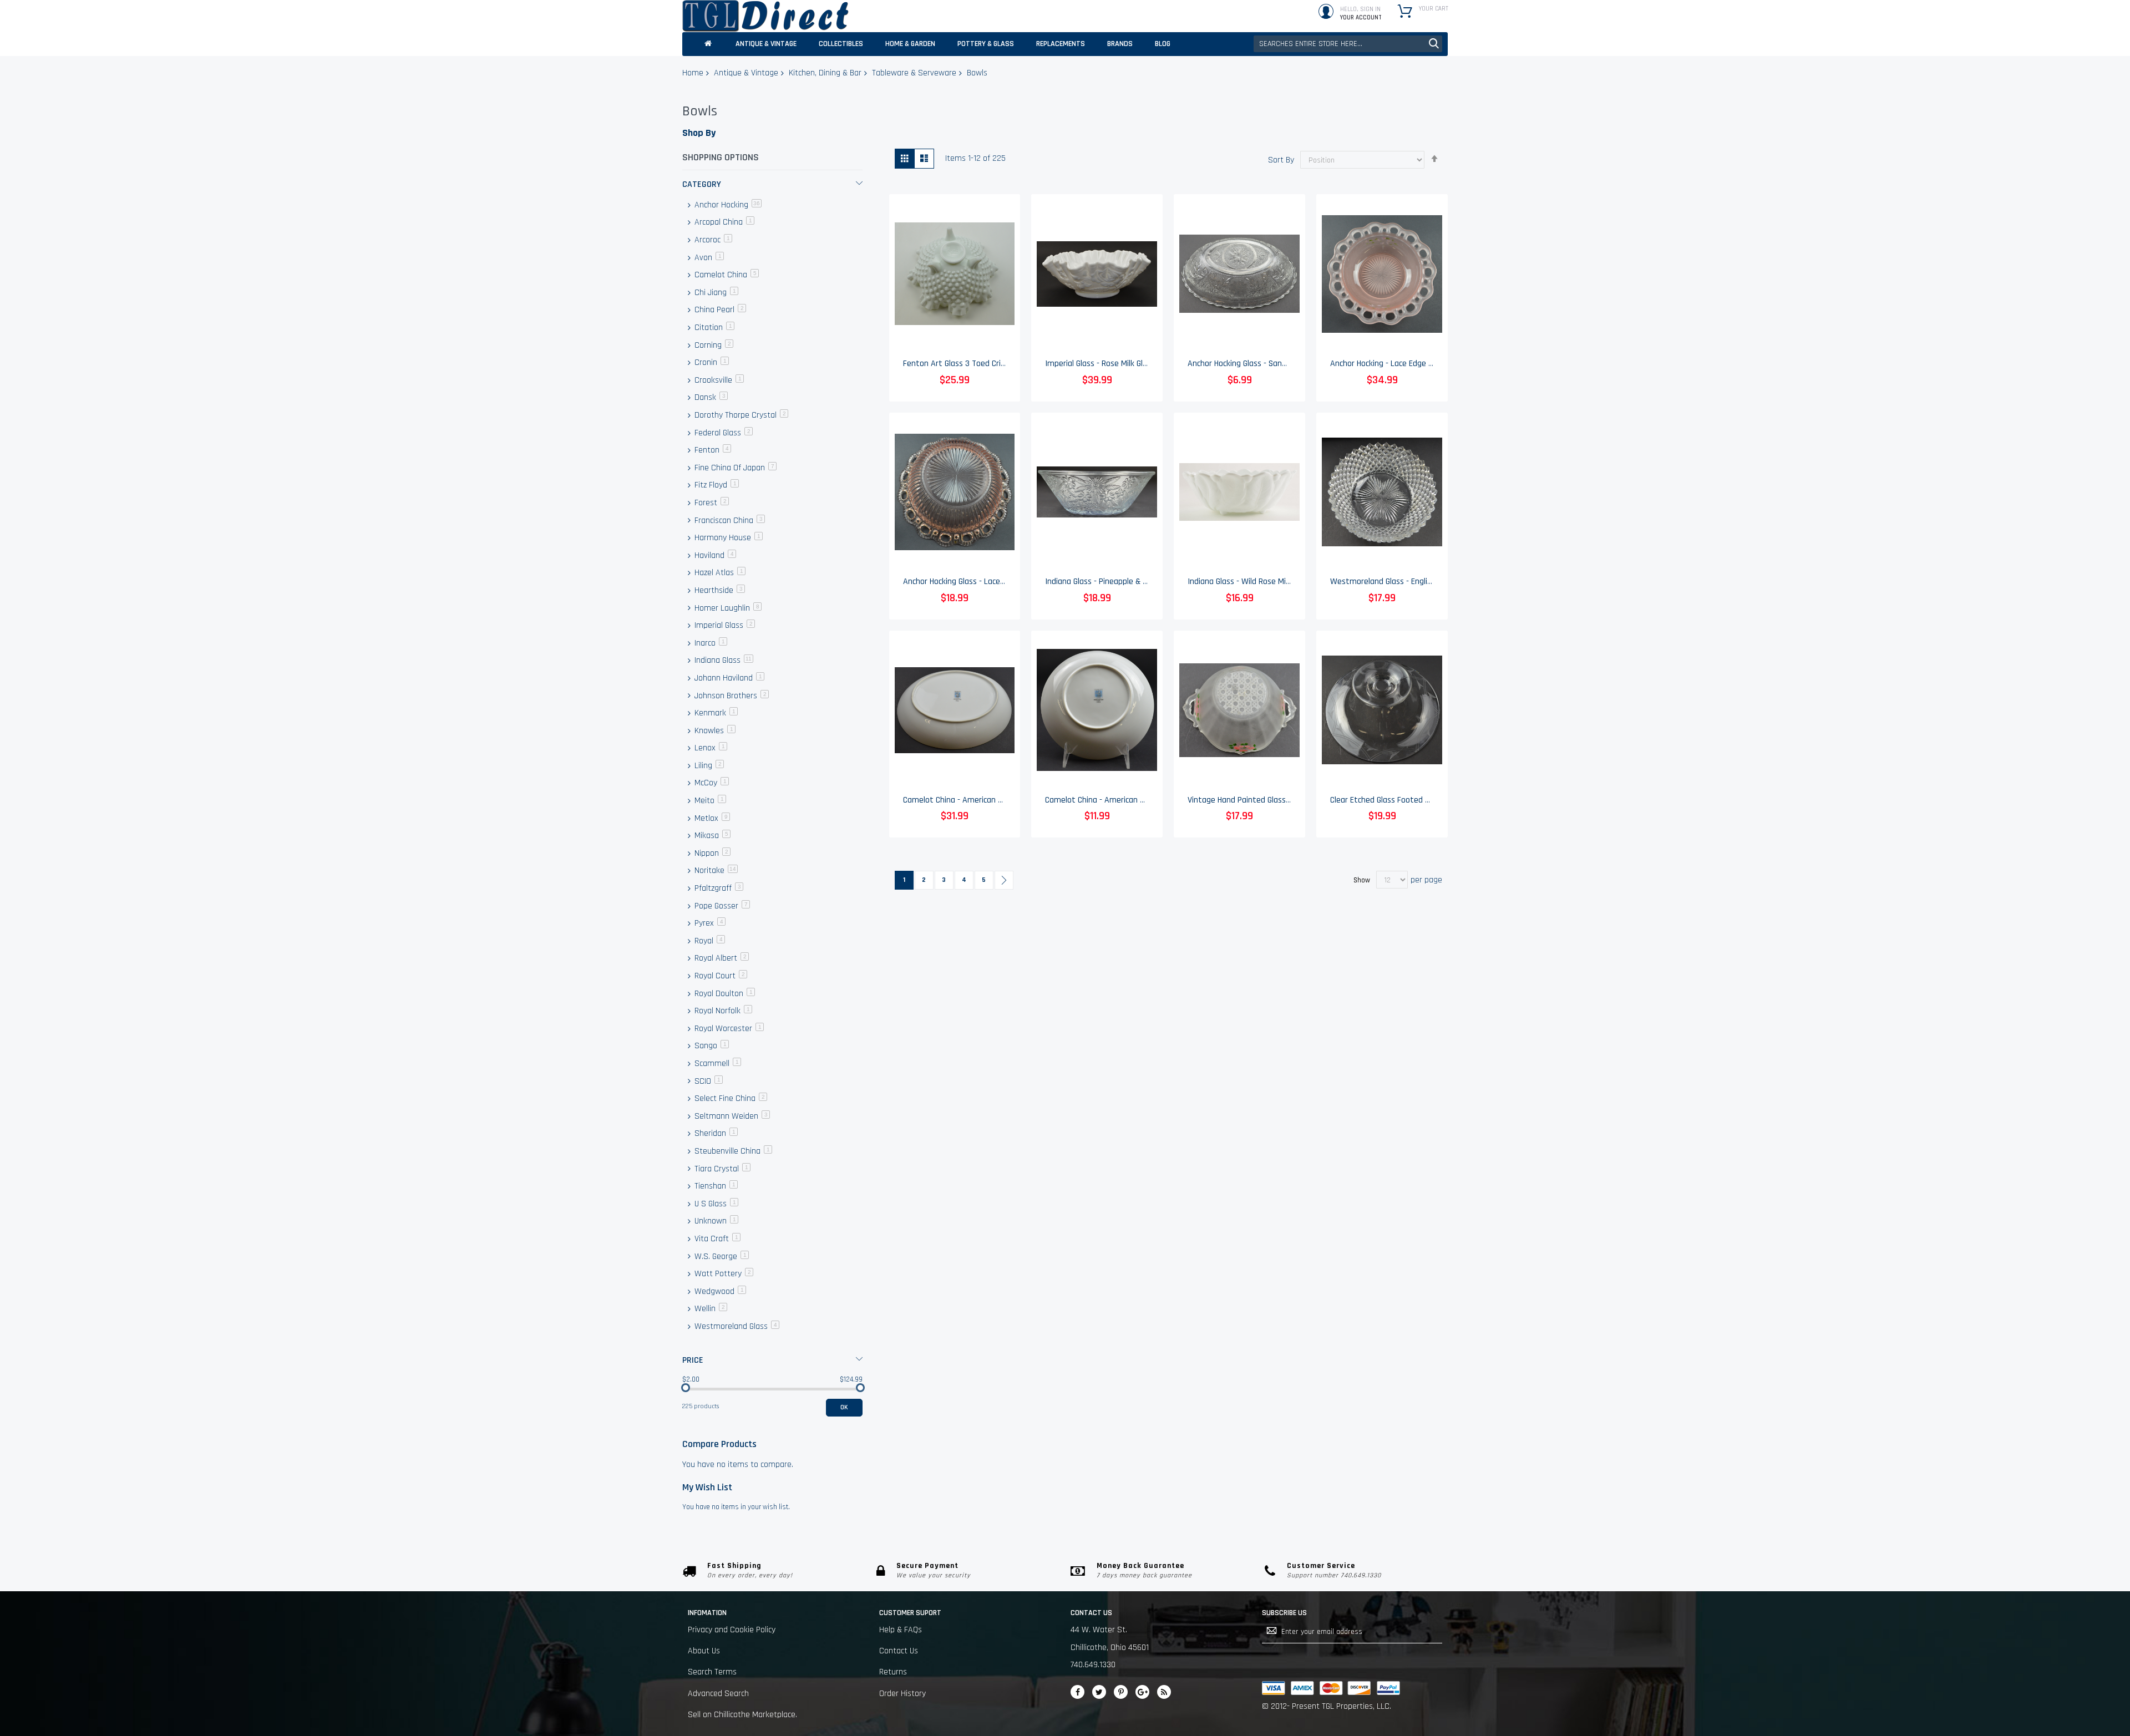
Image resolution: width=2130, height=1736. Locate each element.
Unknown (715, 1221)
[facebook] (1077, 1692)
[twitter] (1099, 1692)
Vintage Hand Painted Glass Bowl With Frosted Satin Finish (1292, 800)
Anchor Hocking (727, 205)
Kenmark (715, 713)
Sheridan (715, 1133)
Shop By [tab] (699, 133)
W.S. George (721, 1257)
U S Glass (715, 1204)
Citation (713, 328)
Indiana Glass (723, 660)
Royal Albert (721, 958)
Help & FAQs (901, 1630)
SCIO (708, 1081)
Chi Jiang (715, 293)
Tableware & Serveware (914, 73)
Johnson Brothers (731, 696)
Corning (713, 345)
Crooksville (718, 380)
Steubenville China (732, 1151)
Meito (709, 801)
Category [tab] (702, 184)
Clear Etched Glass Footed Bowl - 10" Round (1407, 800)
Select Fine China (730, 1098)
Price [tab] (693, 1360)
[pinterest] (1121, 1692)
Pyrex (709, 923)
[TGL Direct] (765, 16)
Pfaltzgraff (718, 888)
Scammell (717, 1064)
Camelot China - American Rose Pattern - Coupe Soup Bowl (1150, 800)
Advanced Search (718, 1694)
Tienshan (715, 1186)
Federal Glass (722, 433)
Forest (711, 503)
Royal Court (720, 976)
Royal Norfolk (722, 1011)
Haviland (714, 555)
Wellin (710, 1309)
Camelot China (726, 275)
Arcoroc (712, 240)
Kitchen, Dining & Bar (825, 73)
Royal (709, 941)
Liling (708, 766)
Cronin (711, 362)
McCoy (711, 783)
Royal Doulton (724, 994)
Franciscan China (729, 521)
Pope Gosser (721, 906)
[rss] (1164, 1692)
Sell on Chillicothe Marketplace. (742, 1715)
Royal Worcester (728, 1029)
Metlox (711, 818)
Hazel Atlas (719, 573)
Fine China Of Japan (734, 468)
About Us (704, 1651)
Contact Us (899, 1651)
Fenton (712, 450)
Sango (711, 1046)
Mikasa (711, 836)
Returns (893, 1672)
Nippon (711, 853)
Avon (708, 258)
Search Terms (712, 1672)
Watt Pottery (723, 1274)
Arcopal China (723, 222)
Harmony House (727, 538)
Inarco (710, 643)
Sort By (1281, 160)
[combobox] (1348, 44)
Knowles (714, 731)
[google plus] (1142, 1692)
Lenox (710, 748)
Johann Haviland (728, 678)
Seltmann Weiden (731, 1116)
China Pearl (719, 310)
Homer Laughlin (727, 608)
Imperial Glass (724, 625)
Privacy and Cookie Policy (732, 1630)
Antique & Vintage (746, 73)
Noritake (715, 870)
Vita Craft (716, 1239)
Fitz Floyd (716, 485)
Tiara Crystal (721, 1169)
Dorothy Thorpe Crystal (740, 415)
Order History (902, 1694)
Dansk (710, 397)
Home (693, 73)
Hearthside (719, 590)
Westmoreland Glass (736, 1326)
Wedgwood (719, 1291)
